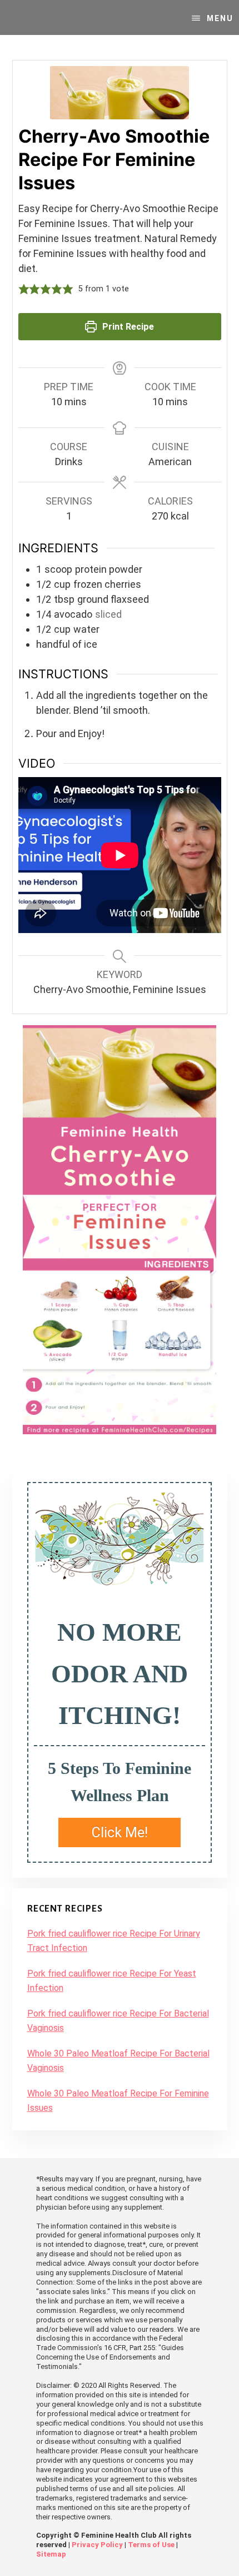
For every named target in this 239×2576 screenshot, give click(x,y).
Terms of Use (151, 2545)
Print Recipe (127, 327)
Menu (220, 18)
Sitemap (51, 2554)
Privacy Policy (97, 2545)
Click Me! (120, 1833)
